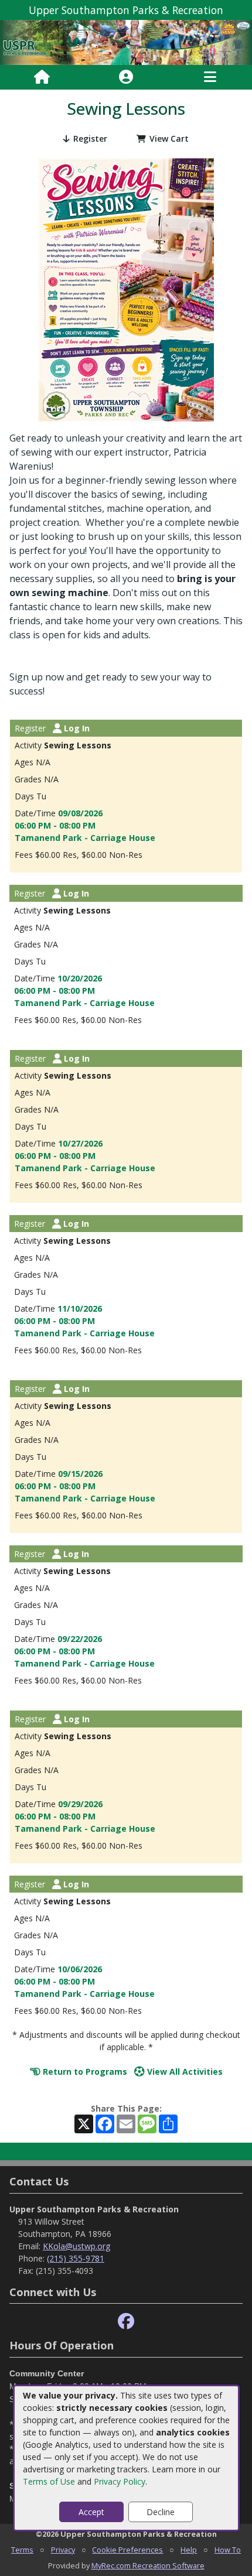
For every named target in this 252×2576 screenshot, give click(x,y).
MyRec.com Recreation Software (148, 2565)
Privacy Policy (120, 2481)
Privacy (63, 2550)
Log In (76, 728)
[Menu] (210, 77)
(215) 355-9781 (76, 2258)
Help (189, 2550)
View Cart (169, 138)
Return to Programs (84, 2072)
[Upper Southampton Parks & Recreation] (126, 42)
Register (90, 138)
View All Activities (184, 2072)
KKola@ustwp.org (76, 2246)
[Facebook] (126, 2322)
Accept (91, 2512)
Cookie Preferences (127, 2550)
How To (228, 2550)
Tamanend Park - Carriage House (85, 838)
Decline (161, 2512)
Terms (22, 2550)
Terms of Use (49, 2481)
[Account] (126, 77)
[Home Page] (42, 77)
